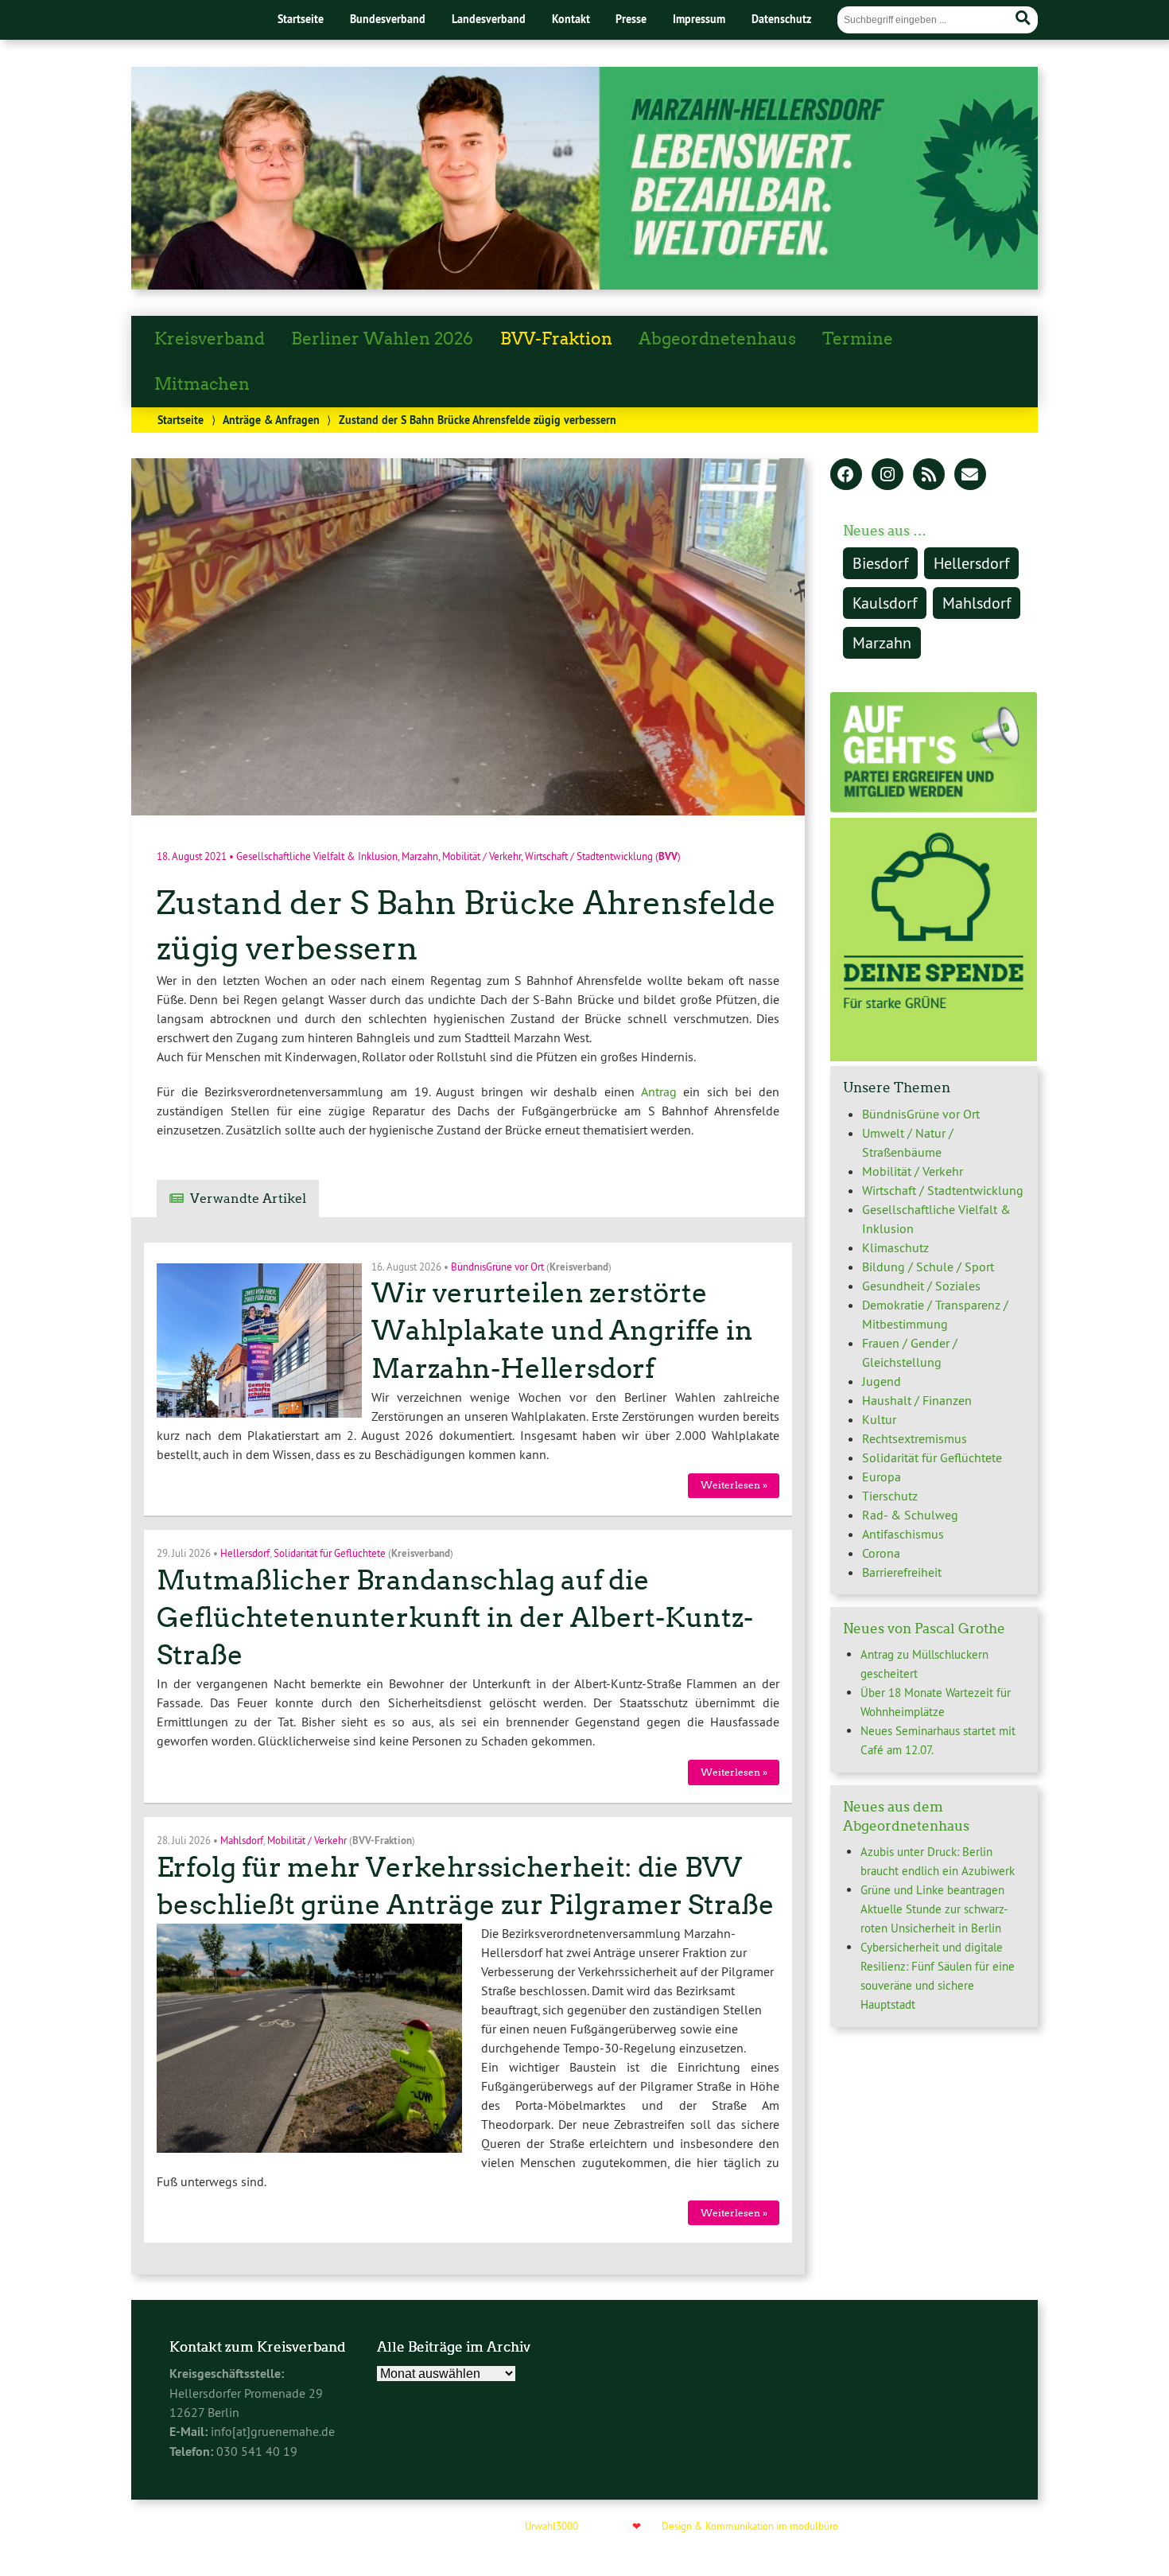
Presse (631, 19)
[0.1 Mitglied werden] (934, 808)
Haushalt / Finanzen (917, 1400)
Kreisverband (210, 339)
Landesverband (489, 19)
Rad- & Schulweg (910, 1515)
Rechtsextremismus (915, 1438)
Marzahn (420, 856)
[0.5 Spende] (934, 1056)
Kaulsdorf (885, 603)
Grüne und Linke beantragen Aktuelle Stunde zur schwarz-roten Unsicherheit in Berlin (934, 1909)
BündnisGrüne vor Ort (497, 1266)
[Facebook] (846, 476)
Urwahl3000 (551, 2526)
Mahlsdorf (242, 1840)
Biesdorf (880, 563)
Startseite (301, 19)
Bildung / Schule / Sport (928, 1267)
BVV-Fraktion (556, 339)
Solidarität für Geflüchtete (330, 1553)
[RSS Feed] (929, 476)
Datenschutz (781, 19)
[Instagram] (887, 476)
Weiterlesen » (734, 1485)
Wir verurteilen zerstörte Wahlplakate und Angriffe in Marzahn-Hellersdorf (562, 1331)
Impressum (699, 19)
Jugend (882, 1381)
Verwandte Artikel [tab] (248, 1199)
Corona (881, 1553)
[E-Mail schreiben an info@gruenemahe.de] (970, 476)
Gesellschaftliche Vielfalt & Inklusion (317, 856)
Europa (882, 1477)
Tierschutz (890, 1496)
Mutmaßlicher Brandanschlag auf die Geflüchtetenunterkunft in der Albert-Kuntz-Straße (455, 1618)
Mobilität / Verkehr (482, 856)
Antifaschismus (903, 1534)
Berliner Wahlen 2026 (382, 339)
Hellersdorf (245, 1553)
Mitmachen (202, 384)
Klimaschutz (895, 1247)
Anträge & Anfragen (271, 420)
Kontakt (571, 19)
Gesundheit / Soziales (921, 1286)
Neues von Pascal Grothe (924, 1628)
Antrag (659, 1091)
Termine (858, 339)
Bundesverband (388, 19)
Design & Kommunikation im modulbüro (750, 2526)
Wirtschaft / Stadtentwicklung (589, 856)
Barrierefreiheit (902, 1572)
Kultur (879, 1419)
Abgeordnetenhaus (717, 339)
